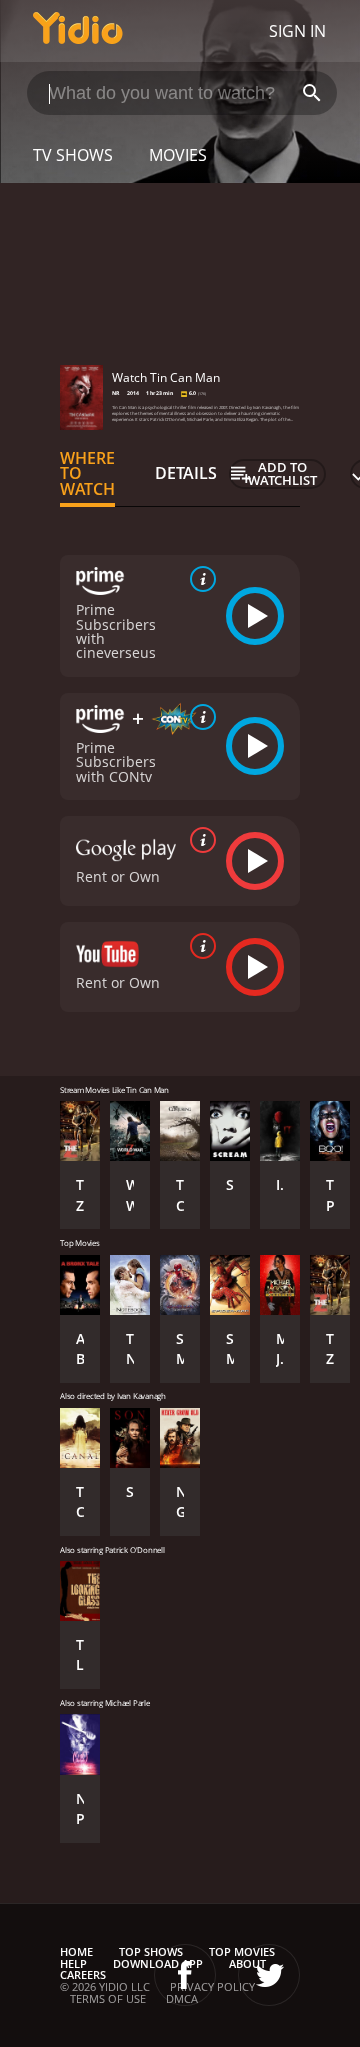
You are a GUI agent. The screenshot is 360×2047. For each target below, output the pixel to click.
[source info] (199, 579)
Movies (178, 155)
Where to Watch (87, 474)
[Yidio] (78, 31)
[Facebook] (185, 1975)
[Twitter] (269, 1975)
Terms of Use (108, 1998)
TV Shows (73, 155)
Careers (83, 1974)
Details (186, 473)
